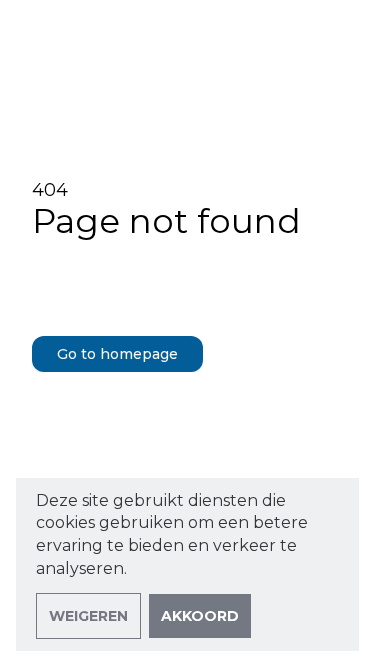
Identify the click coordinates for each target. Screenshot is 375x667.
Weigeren (88, 616)
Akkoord (200, 616)
